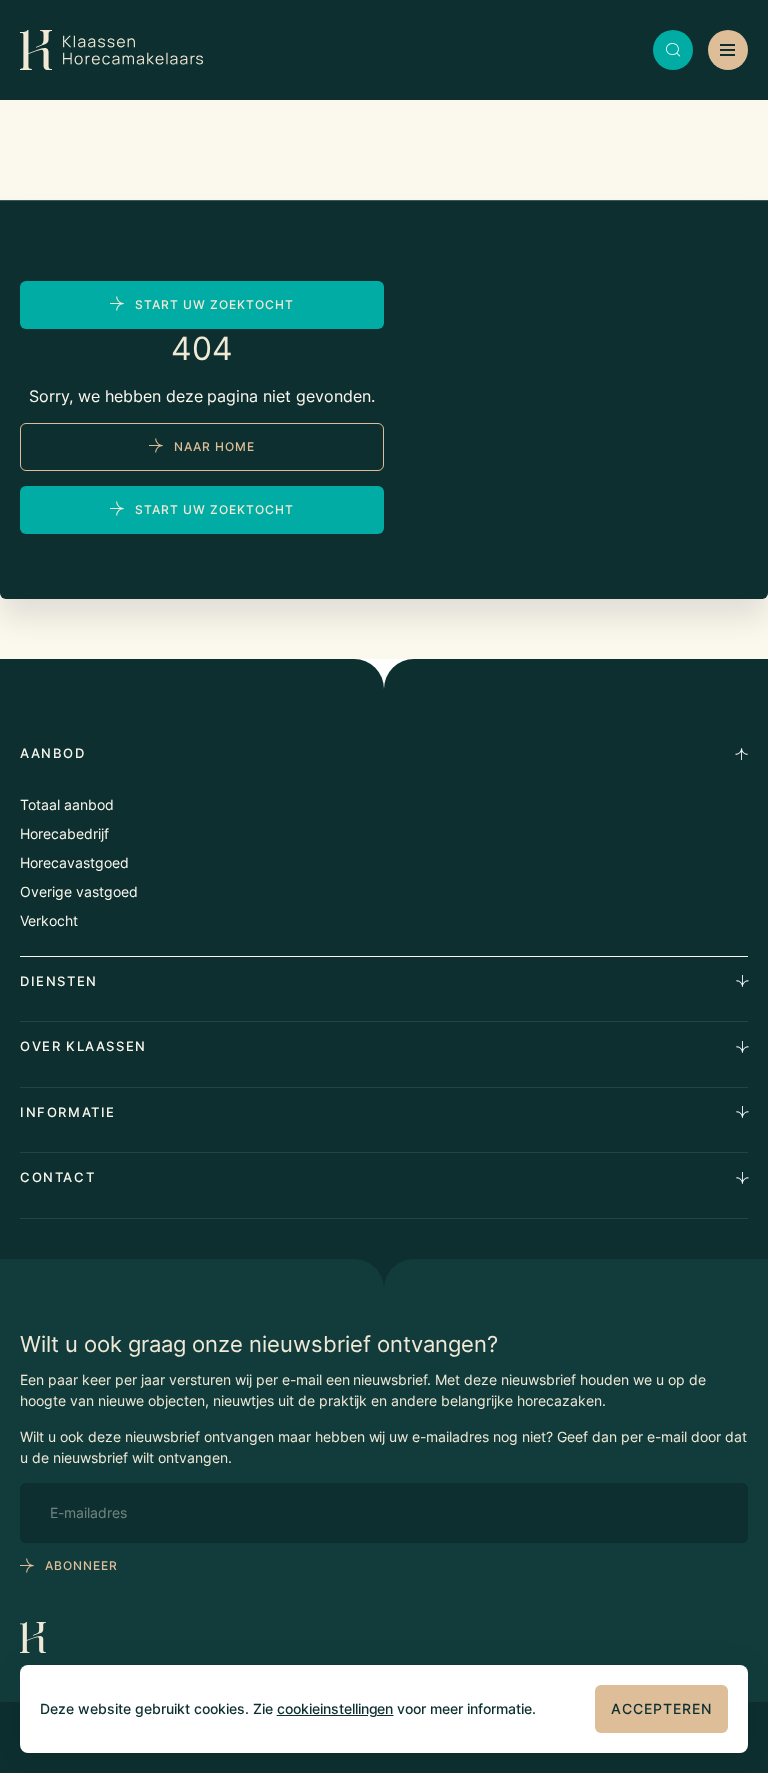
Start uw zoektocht (214, 304)
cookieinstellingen (335, 1708)
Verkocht (49, 920)
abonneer (81, 1565)
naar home (214, 446)
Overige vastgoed (79, 891)
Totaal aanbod (67, 804)
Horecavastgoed (74, 862)
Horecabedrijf (64, 833)
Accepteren (661, 1708)
